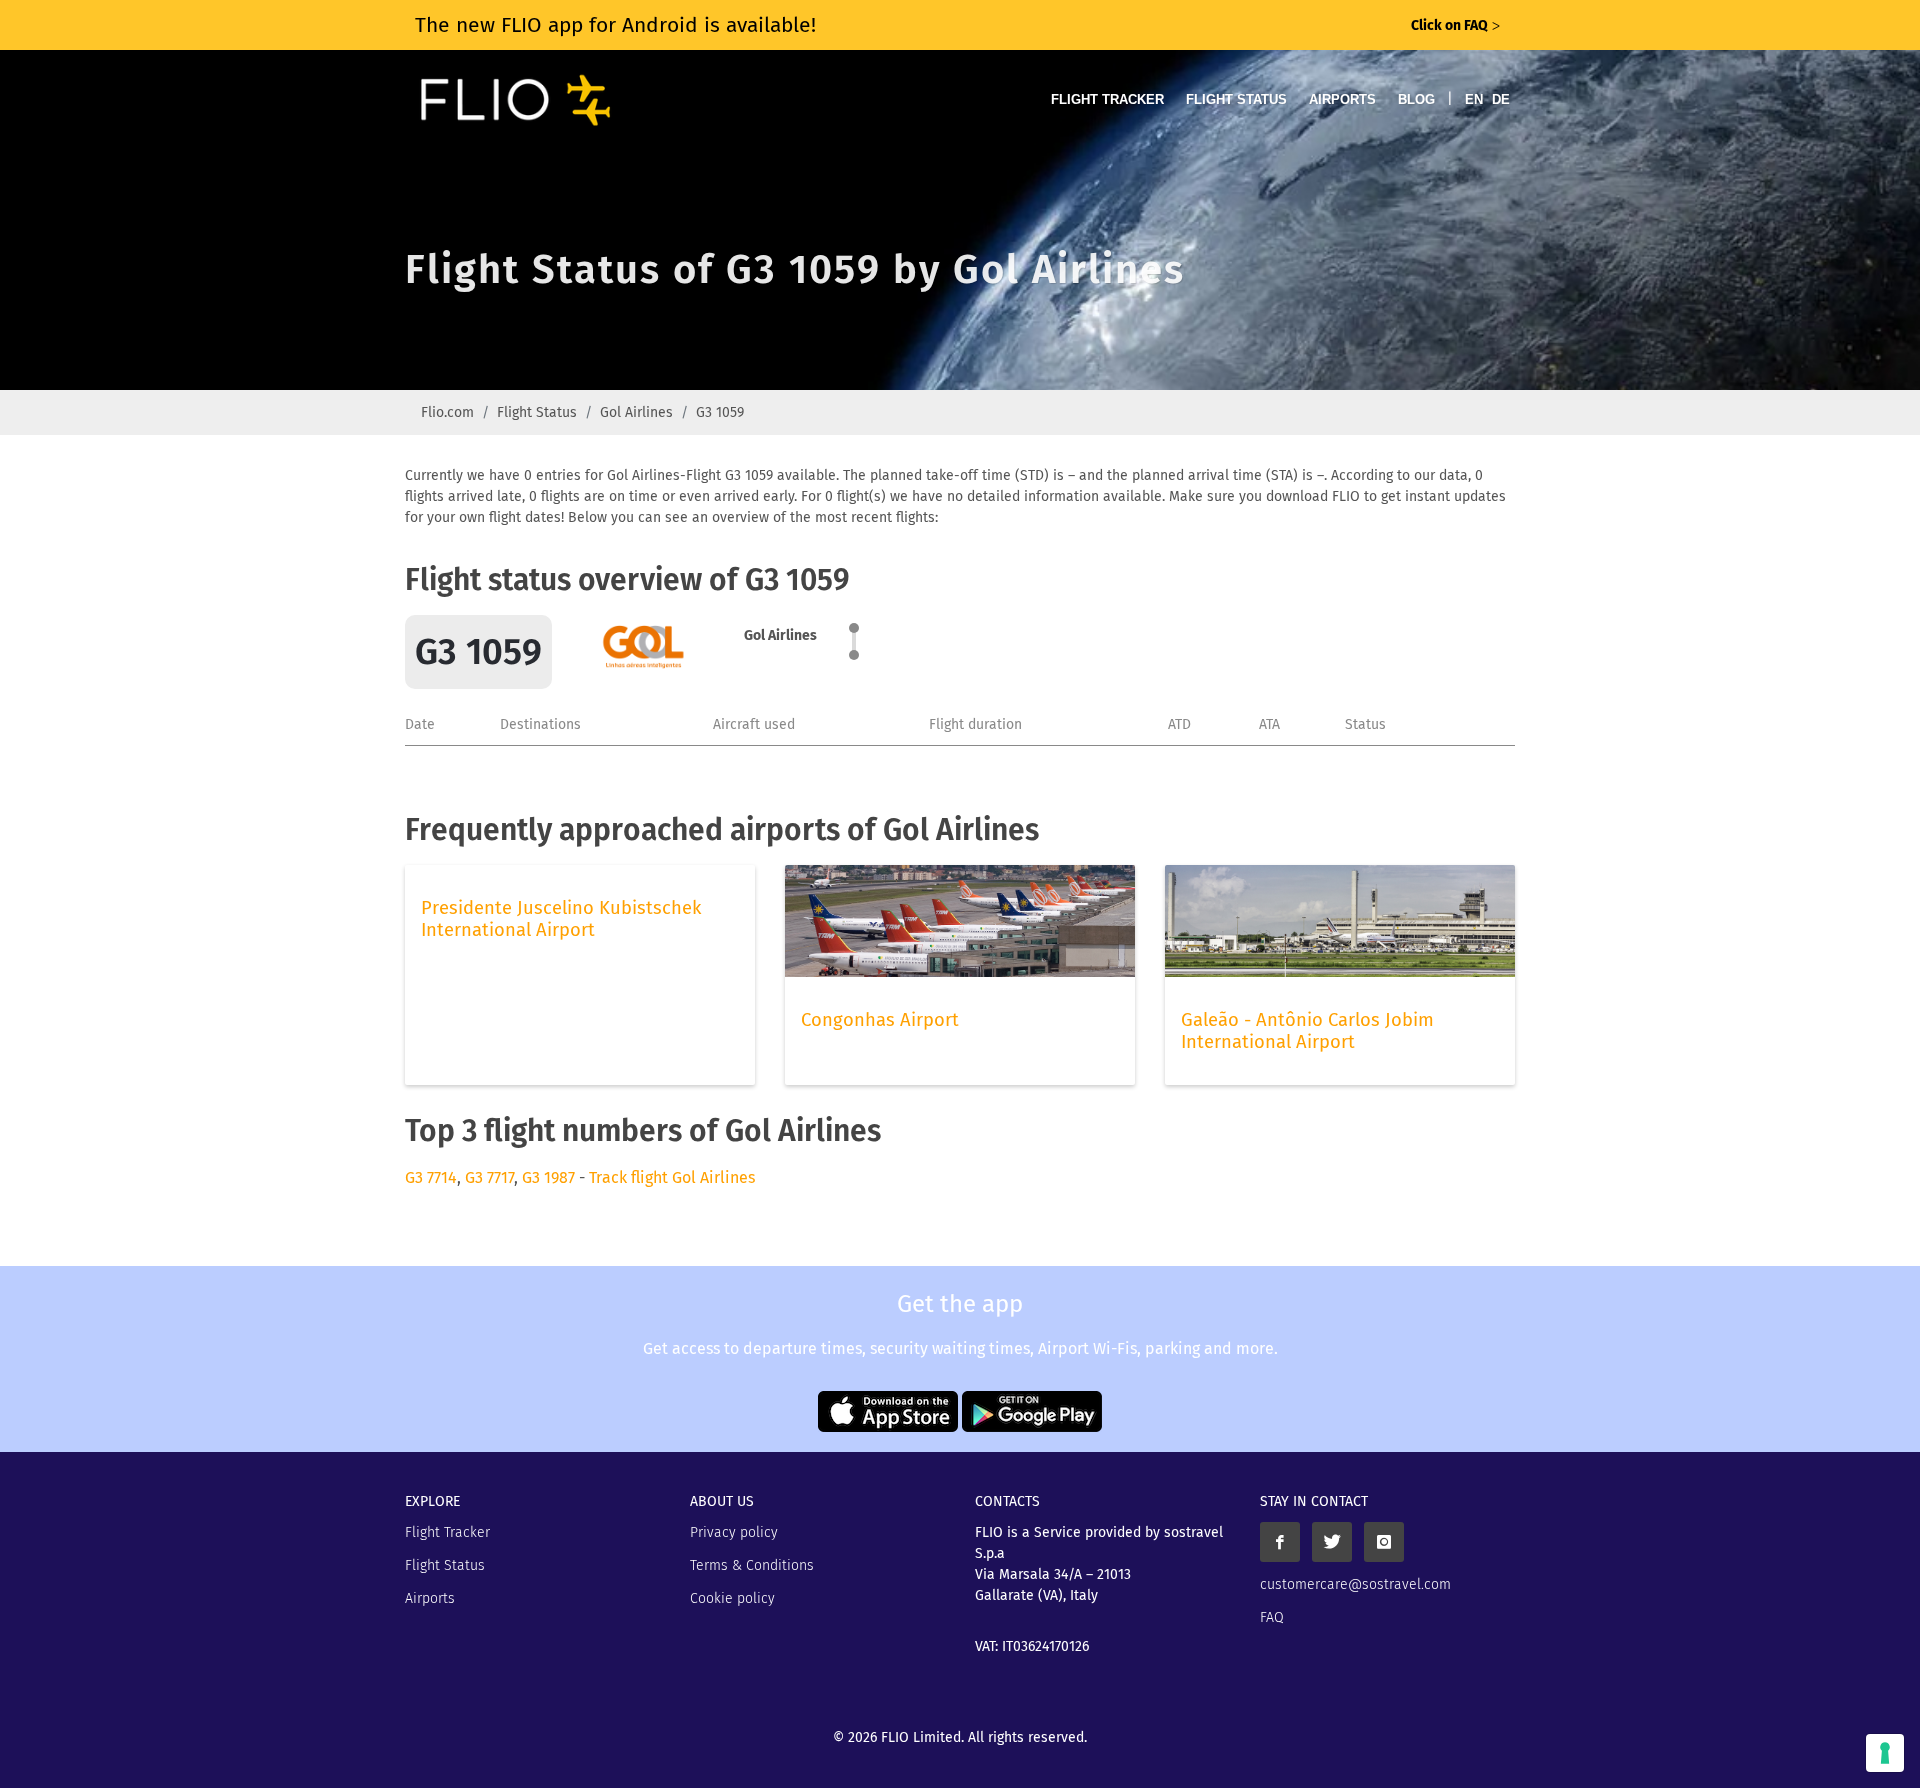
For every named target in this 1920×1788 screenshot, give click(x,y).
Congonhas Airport (880, 1020)
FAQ (1272, 1617)
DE (1501, 99)
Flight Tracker (1107, 99)
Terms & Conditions (752, 1565)
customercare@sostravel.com (1355, 1584)
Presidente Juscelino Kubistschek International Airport (561, 919)
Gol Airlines (636, 412)
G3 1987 (548, 1177)
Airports (1342, 99)
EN (1474, 99)
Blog (1416, 99)
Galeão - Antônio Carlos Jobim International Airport (1307, 1031)
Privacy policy (734, 1532)
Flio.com (447, 412)
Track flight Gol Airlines (672, 1177)
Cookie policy (732, 1598)
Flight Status (1236, 99)
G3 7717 (489, 1177)
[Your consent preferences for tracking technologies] (1885, 1753)
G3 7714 (431, 1177)
